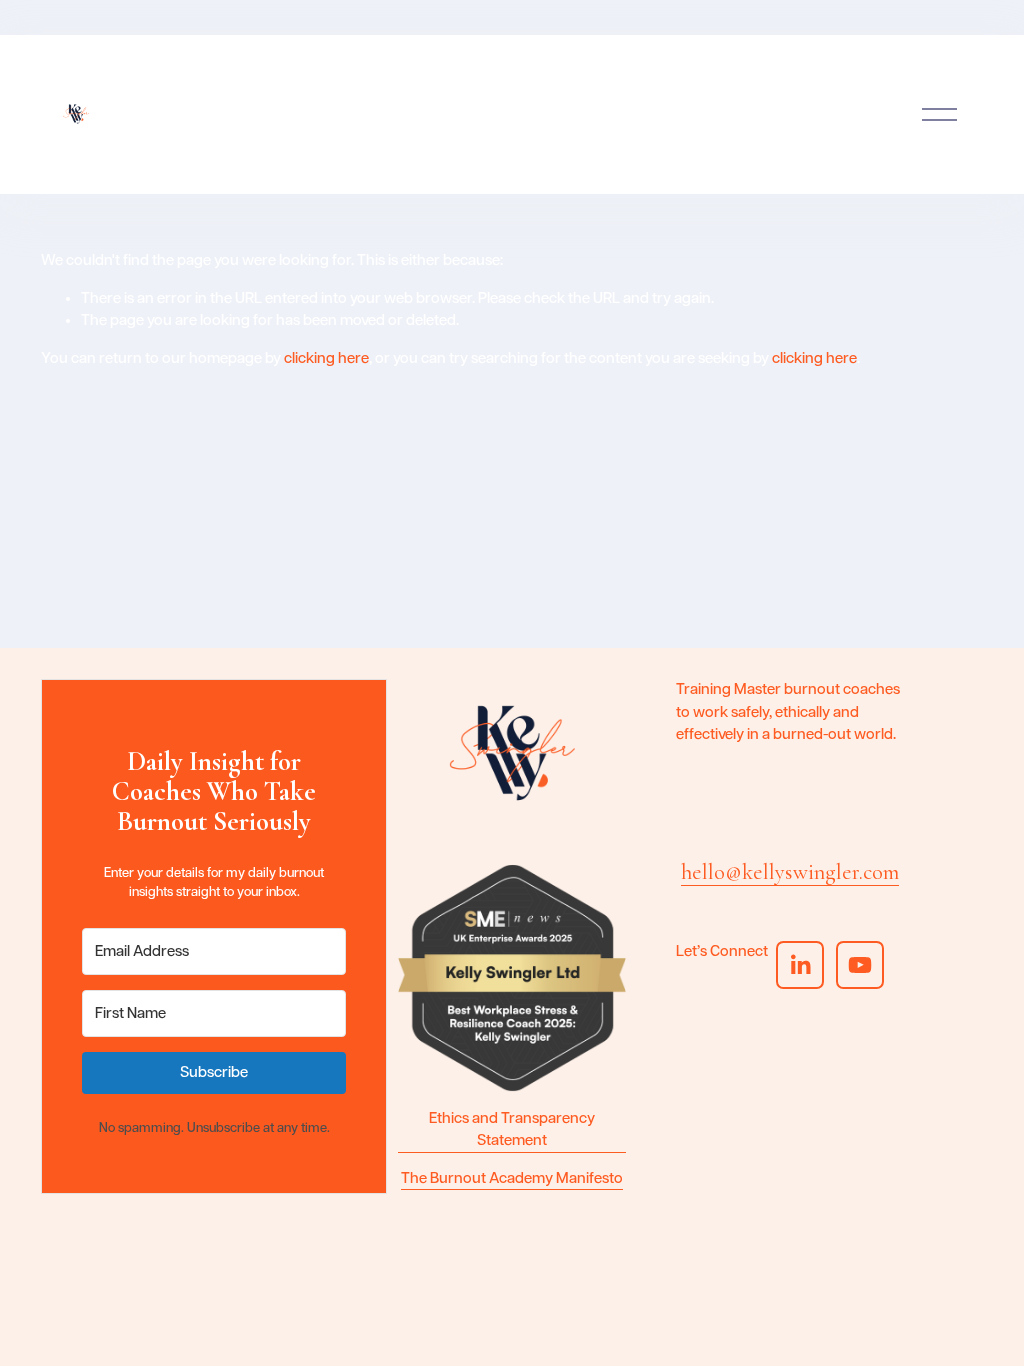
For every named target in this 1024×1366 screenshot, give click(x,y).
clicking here (326, 358)
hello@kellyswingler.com (790, 872)
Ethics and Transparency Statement (512, 1130)
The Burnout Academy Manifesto (512, 1178)
